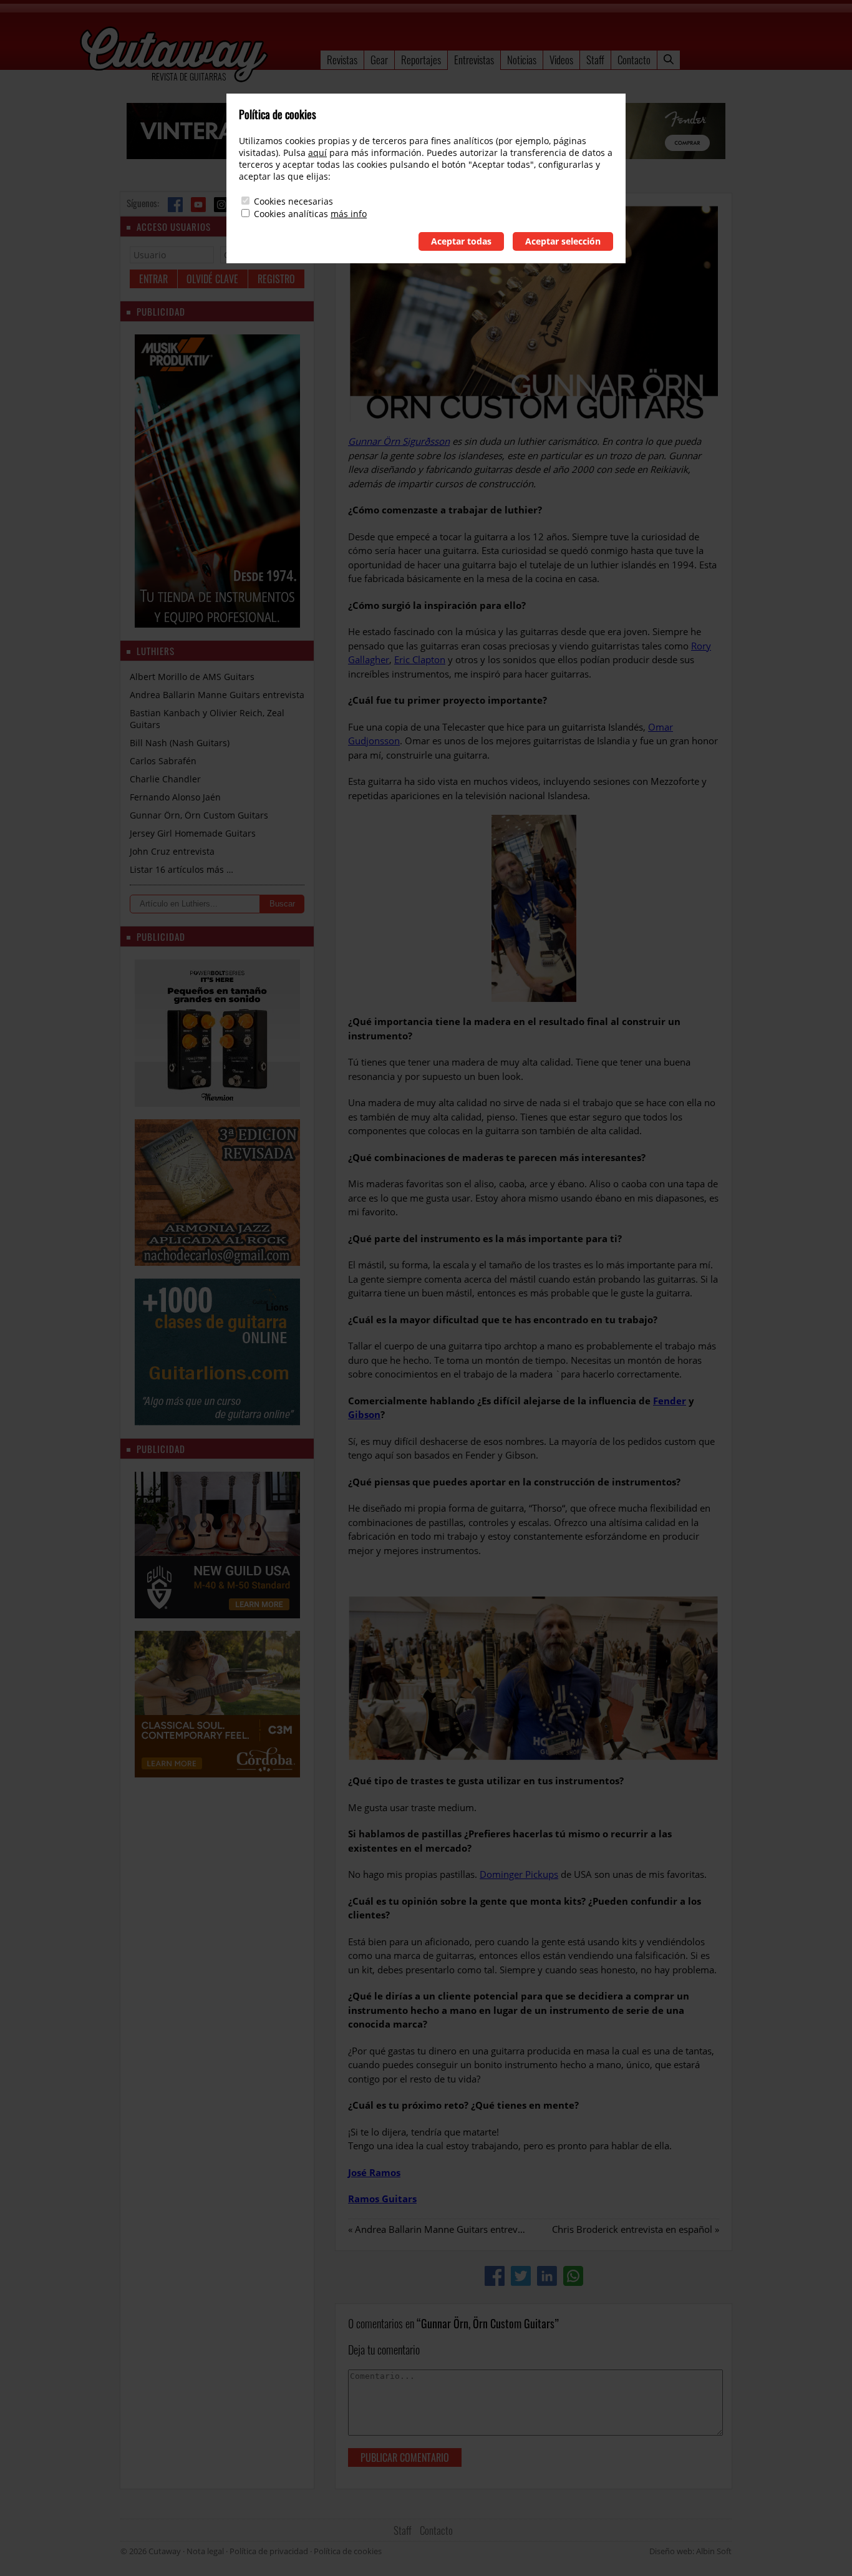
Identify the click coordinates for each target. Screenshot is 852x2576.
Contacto (634, 60)
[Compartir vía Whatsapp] (573, 2276)
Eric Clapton (420, 659)
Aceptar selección (563, 241)
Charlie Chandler (165, 779)
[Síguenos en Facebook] (175, 205)
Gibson (364, 1414)
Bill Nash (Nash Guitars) (180, 743)
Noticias (522, 60)
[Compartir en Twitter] (521, 2276)
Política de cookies (348, 2551)
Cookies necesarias (293, 201)
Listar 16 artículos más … (182, 869)
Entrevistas (474, 60)
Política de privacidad (269, 2551)
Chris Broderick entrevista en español (632, 2229)
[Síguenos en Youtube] (198, 205)
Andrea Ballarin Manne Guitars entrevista (444, 2229)
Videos (561, 60)
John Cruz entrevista (172, 851)
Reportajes (421, 60)
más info (349, 214)
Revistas (342, 60)
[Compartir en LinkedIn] (547, 2276)
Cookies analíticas (291, 214)
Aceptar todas (461, 241)
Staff (595, 60)
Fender (670, 1401)
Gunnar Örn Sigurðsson (399, 441)
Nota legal (205, 2551)
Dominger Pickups (519, 1874)
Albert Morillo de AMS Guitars (192, 677)
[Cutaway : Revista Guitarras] (174, 56)
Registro (276, 279)
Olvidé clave (212, 279)
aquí (317, 153)
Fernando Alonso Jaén (175, 797)
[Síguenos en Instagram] (221, 205)
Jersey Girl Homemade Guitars (193, 833)
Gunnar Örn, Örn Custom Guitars (199, 815)
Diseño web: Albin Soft (690, 2551)
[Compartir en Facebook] (495, 2276)
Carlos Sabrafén (163, 761)
